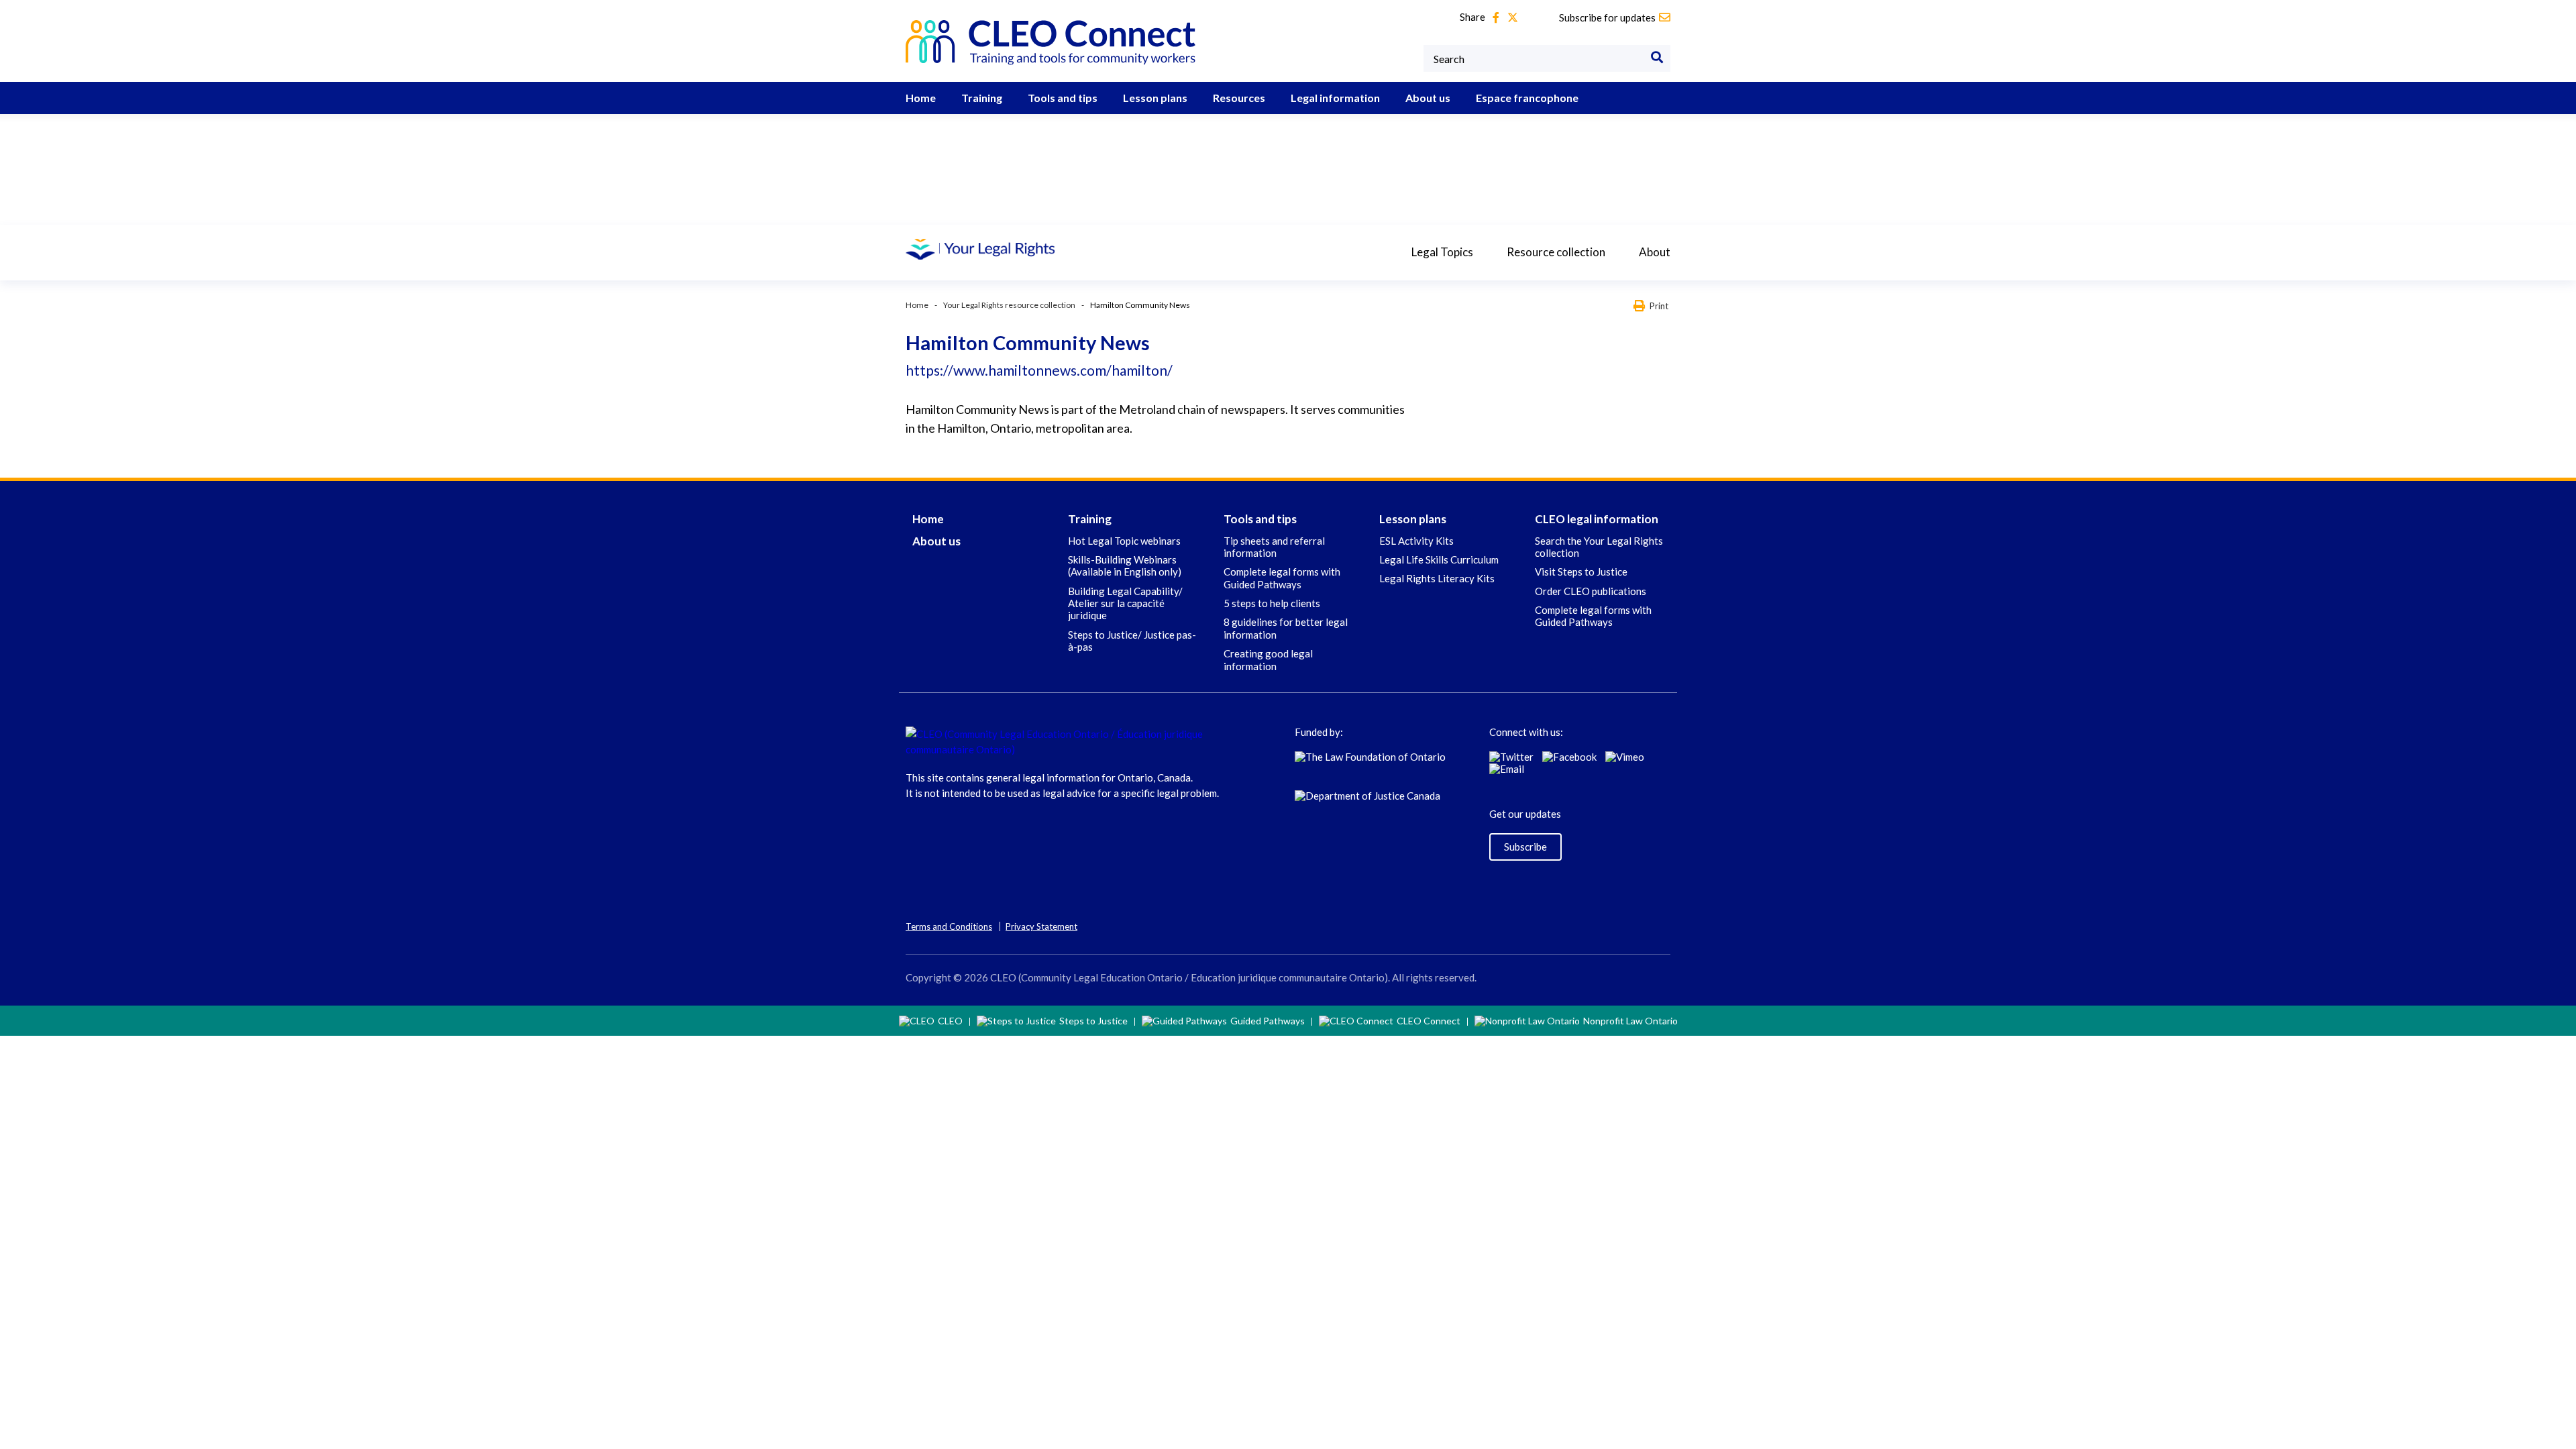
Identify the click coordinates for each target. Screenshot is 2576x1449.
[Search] (1657, 58)
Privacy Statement (1041, 926)
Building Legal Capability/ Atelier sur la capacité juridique (1125, 603)
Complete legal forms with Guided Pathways (1282, 578)
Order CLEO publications (1591, 591)
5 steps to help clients (1272, 603)
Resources (1239, 98)
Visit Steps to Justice (1581, 572)
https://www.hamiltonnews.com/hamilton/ (1039, 370)
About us (1428, 98)
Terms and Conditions (949, 926)
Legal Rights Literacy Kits (1437, 578)
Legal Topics (1442, 252)
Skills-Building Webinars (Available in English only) (1125, 566)
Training (982, 98)
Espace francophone (1527, 98)
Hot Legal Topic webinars (1124, 541)
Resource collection (1556, 252)
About (1655, 252)
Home (921, 98)
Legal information (1335, 98)
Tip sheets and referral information (1274, 547)
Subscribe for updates (1607, 17)
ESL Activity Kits (1416, 541)
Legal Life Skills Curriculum (1439, 559)
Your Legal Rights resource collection (1009, 305)
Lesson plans (1155, 98)
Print (1659, 306)
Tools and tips (1063, 98)
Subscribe (1525, 847)
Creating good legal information (1268, 659)
